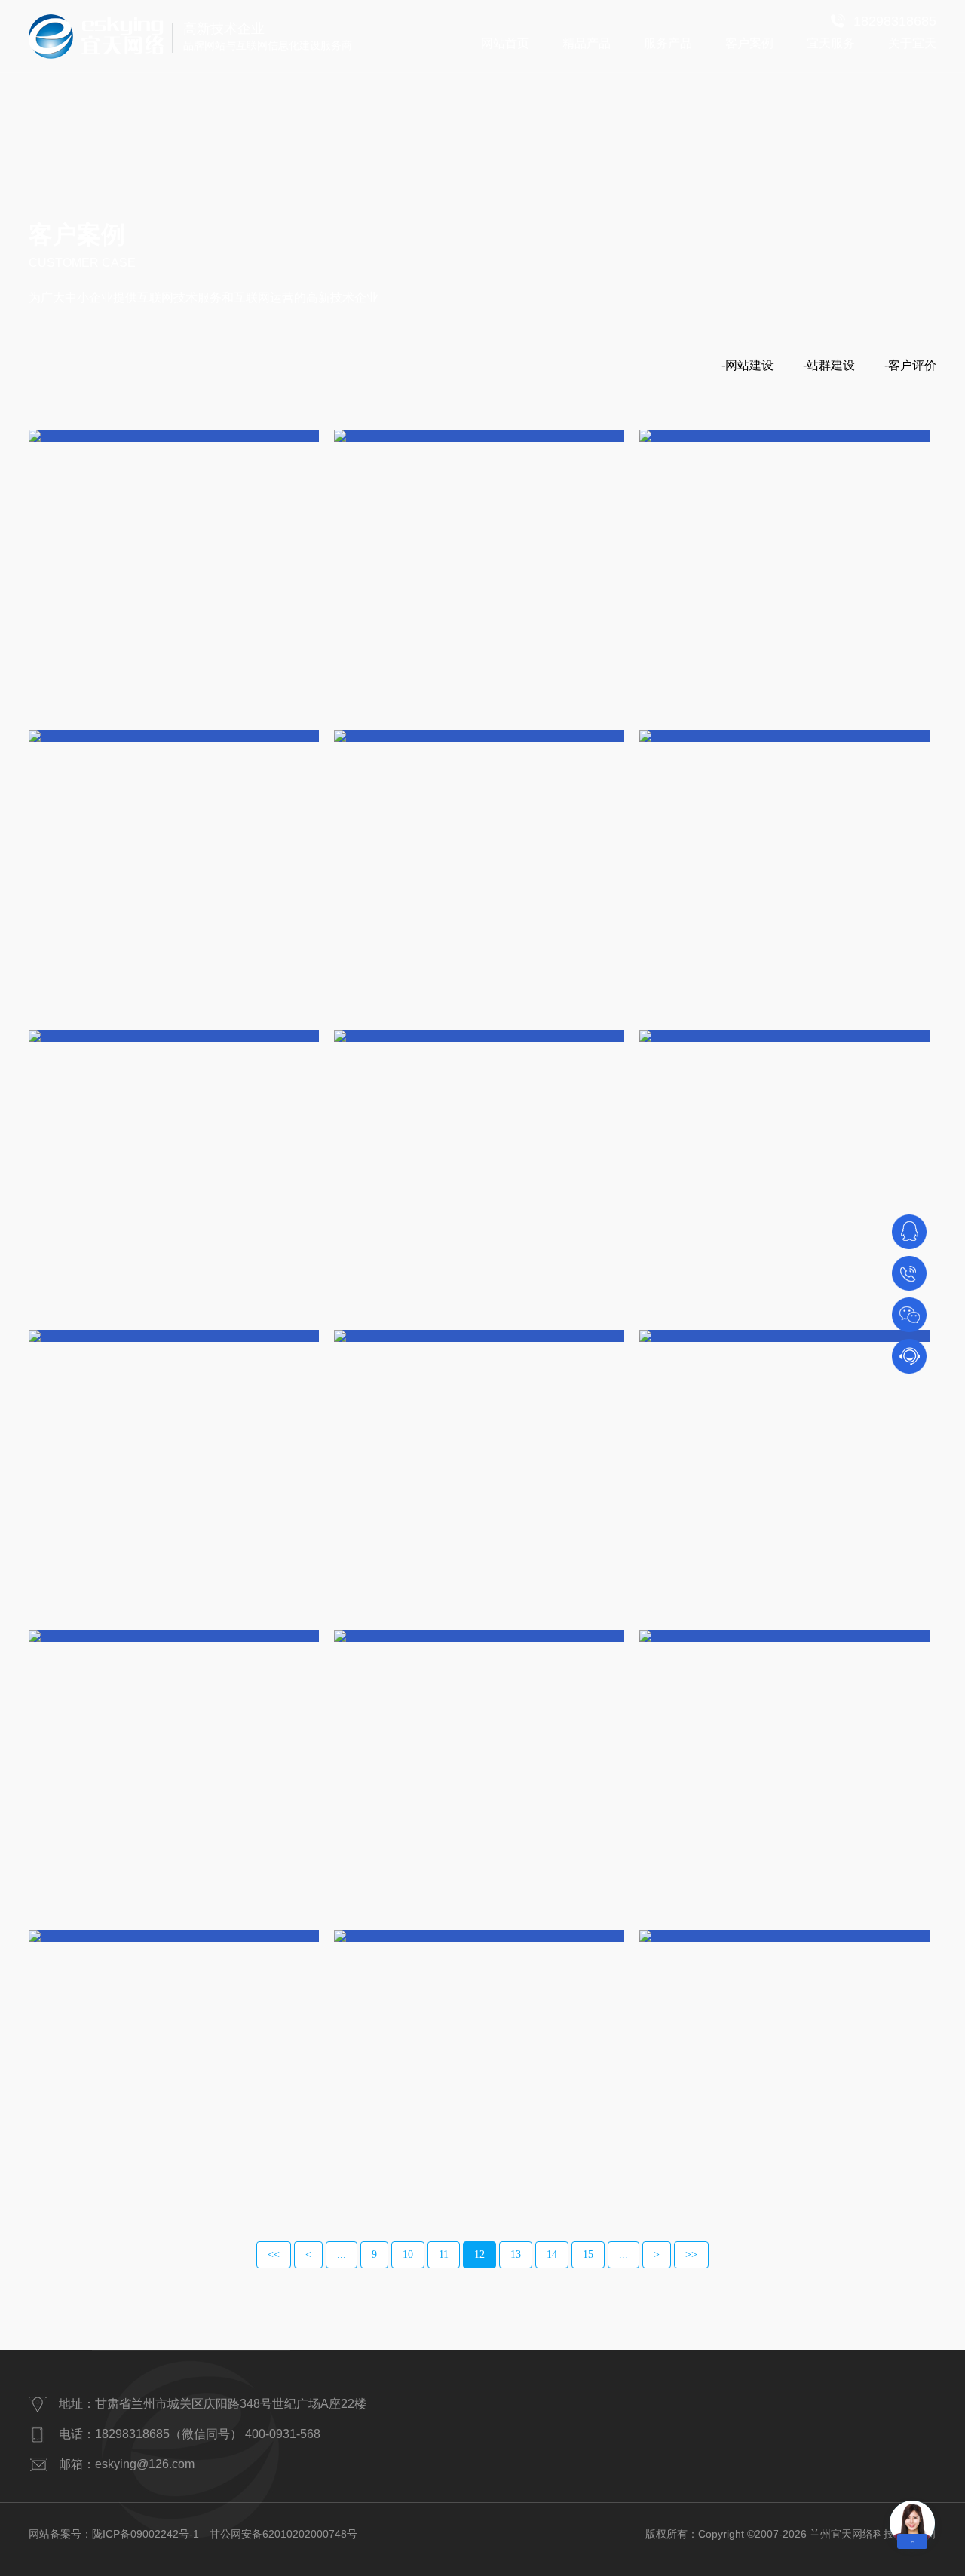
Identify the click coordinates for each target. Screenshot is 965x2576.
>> (691, 2254)
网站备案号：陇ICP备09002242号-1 (114, 2534)
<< (274, 2254)
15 (588, 2254)
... (342, 2254)
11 (444, 2254)
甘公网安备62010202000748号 (283, 2534)
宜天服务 (831, 43)
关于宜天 (912, 43)
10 (408, 2254)
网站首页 (505, 43)
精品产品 (587, 43)
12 (479, 2254)
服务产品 (668, 43)
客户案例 (749, 43)
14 (552, 2254)
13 (516, 2254)
